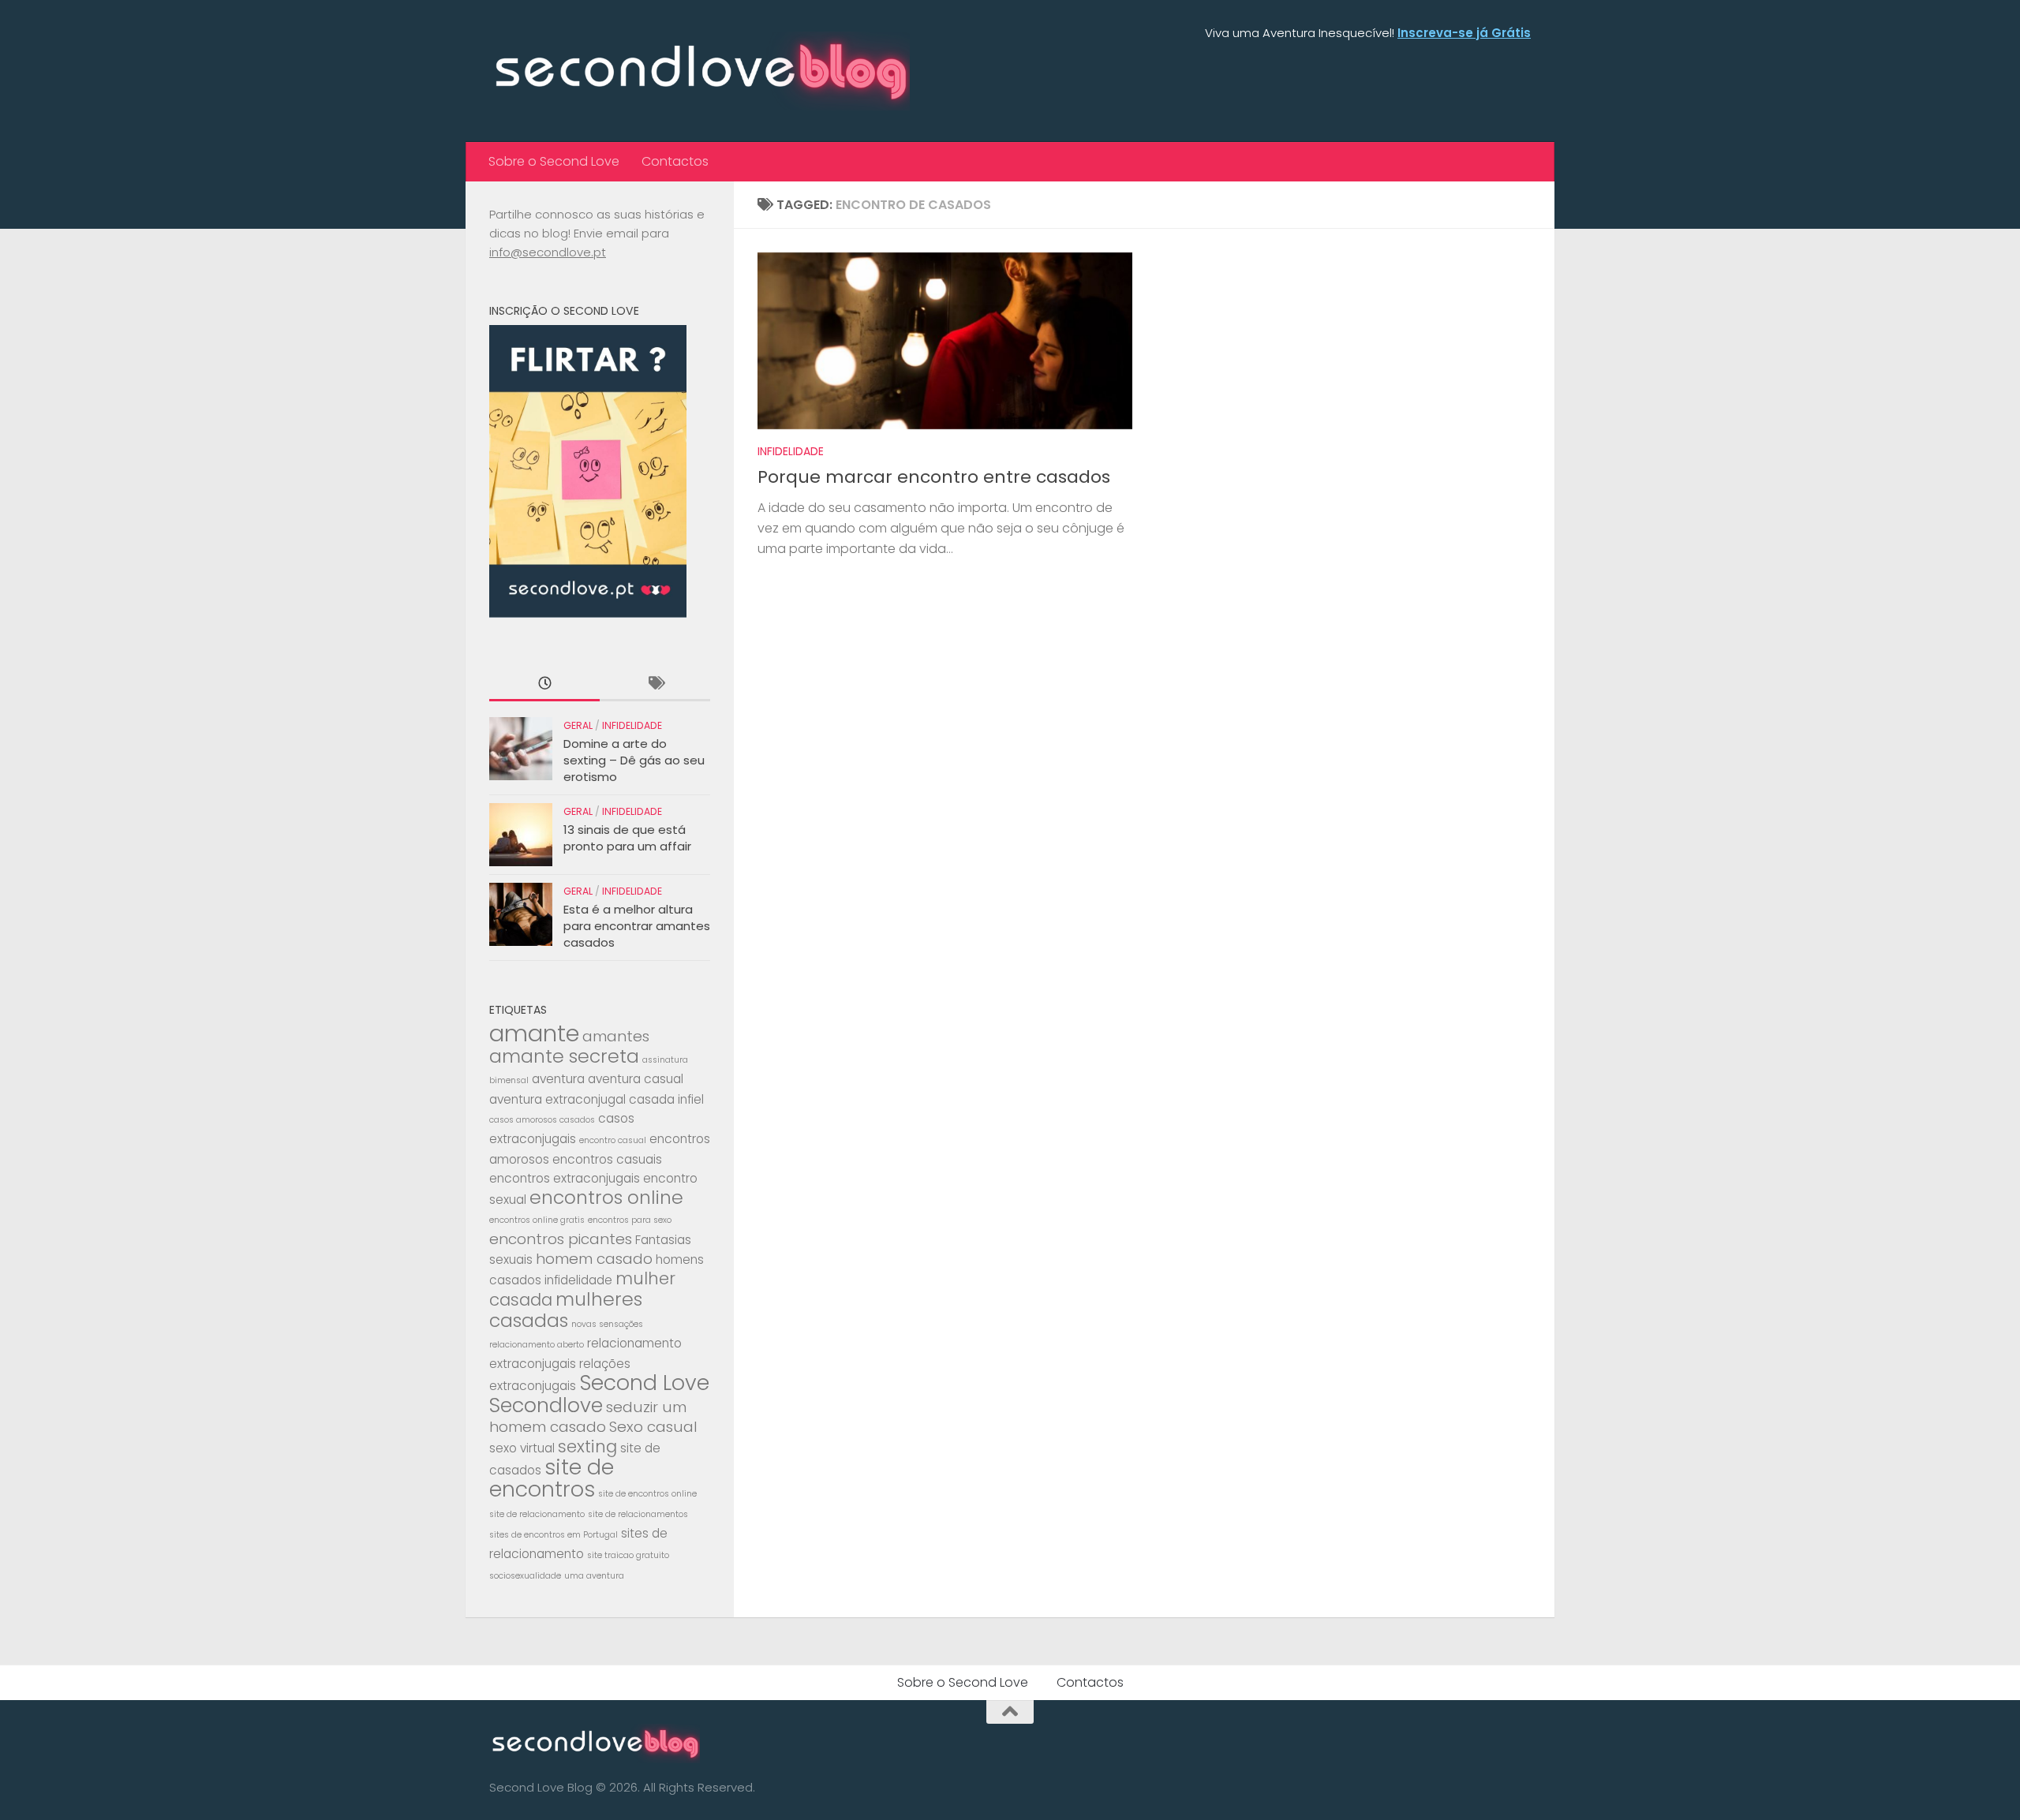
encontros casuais (607, 1159)
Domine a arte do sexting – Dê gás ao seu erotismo (634, 760)
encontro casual (613, 1140)
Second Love (644, 1383)
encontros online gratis (537, 1220)
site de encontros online (647, 1494)
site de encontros (552, 1478)
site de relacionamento (537, 1514)
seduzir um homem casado (588, 1417)
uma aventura (594, 1576)
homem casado (594, 1259)
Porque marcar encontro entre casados (934, 477)
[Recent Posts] (544, 684)
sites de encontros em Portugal (554, 1535)
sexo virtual (522, 1448)
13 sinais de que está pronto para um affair (627, 838)
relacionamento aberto (537, 1345)
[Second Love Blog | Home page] (700, 71)
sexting (587, 1446)
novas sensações (607, 1324)
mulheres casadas (566, 1310)
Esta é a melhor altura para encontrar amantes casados (637, 926)
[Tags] (655, 684)
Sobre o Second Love (554, 161)
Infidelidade (791, 451)
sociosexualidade (525, 1576)
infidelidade (578, 1280)
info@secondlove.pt (548, 252)
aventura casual (636, 1079)
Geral (578, 725)
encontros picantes (561, 1239)
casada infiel (666, 1099)
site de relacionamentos (638, 1514)
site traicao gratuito (628, 1555)
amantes (616, 1036)
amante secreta (564, 1056)
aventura (558, 1079)
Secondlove (546, 1405)
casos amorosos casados (542, 1120)
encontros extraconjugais (565, 1178)
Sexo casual (653, 1427)
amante (534, 1033)
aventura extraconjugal (557, 1099)
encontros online (606, 1197)
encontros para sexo (630, 1220)
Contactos (675, 161)
